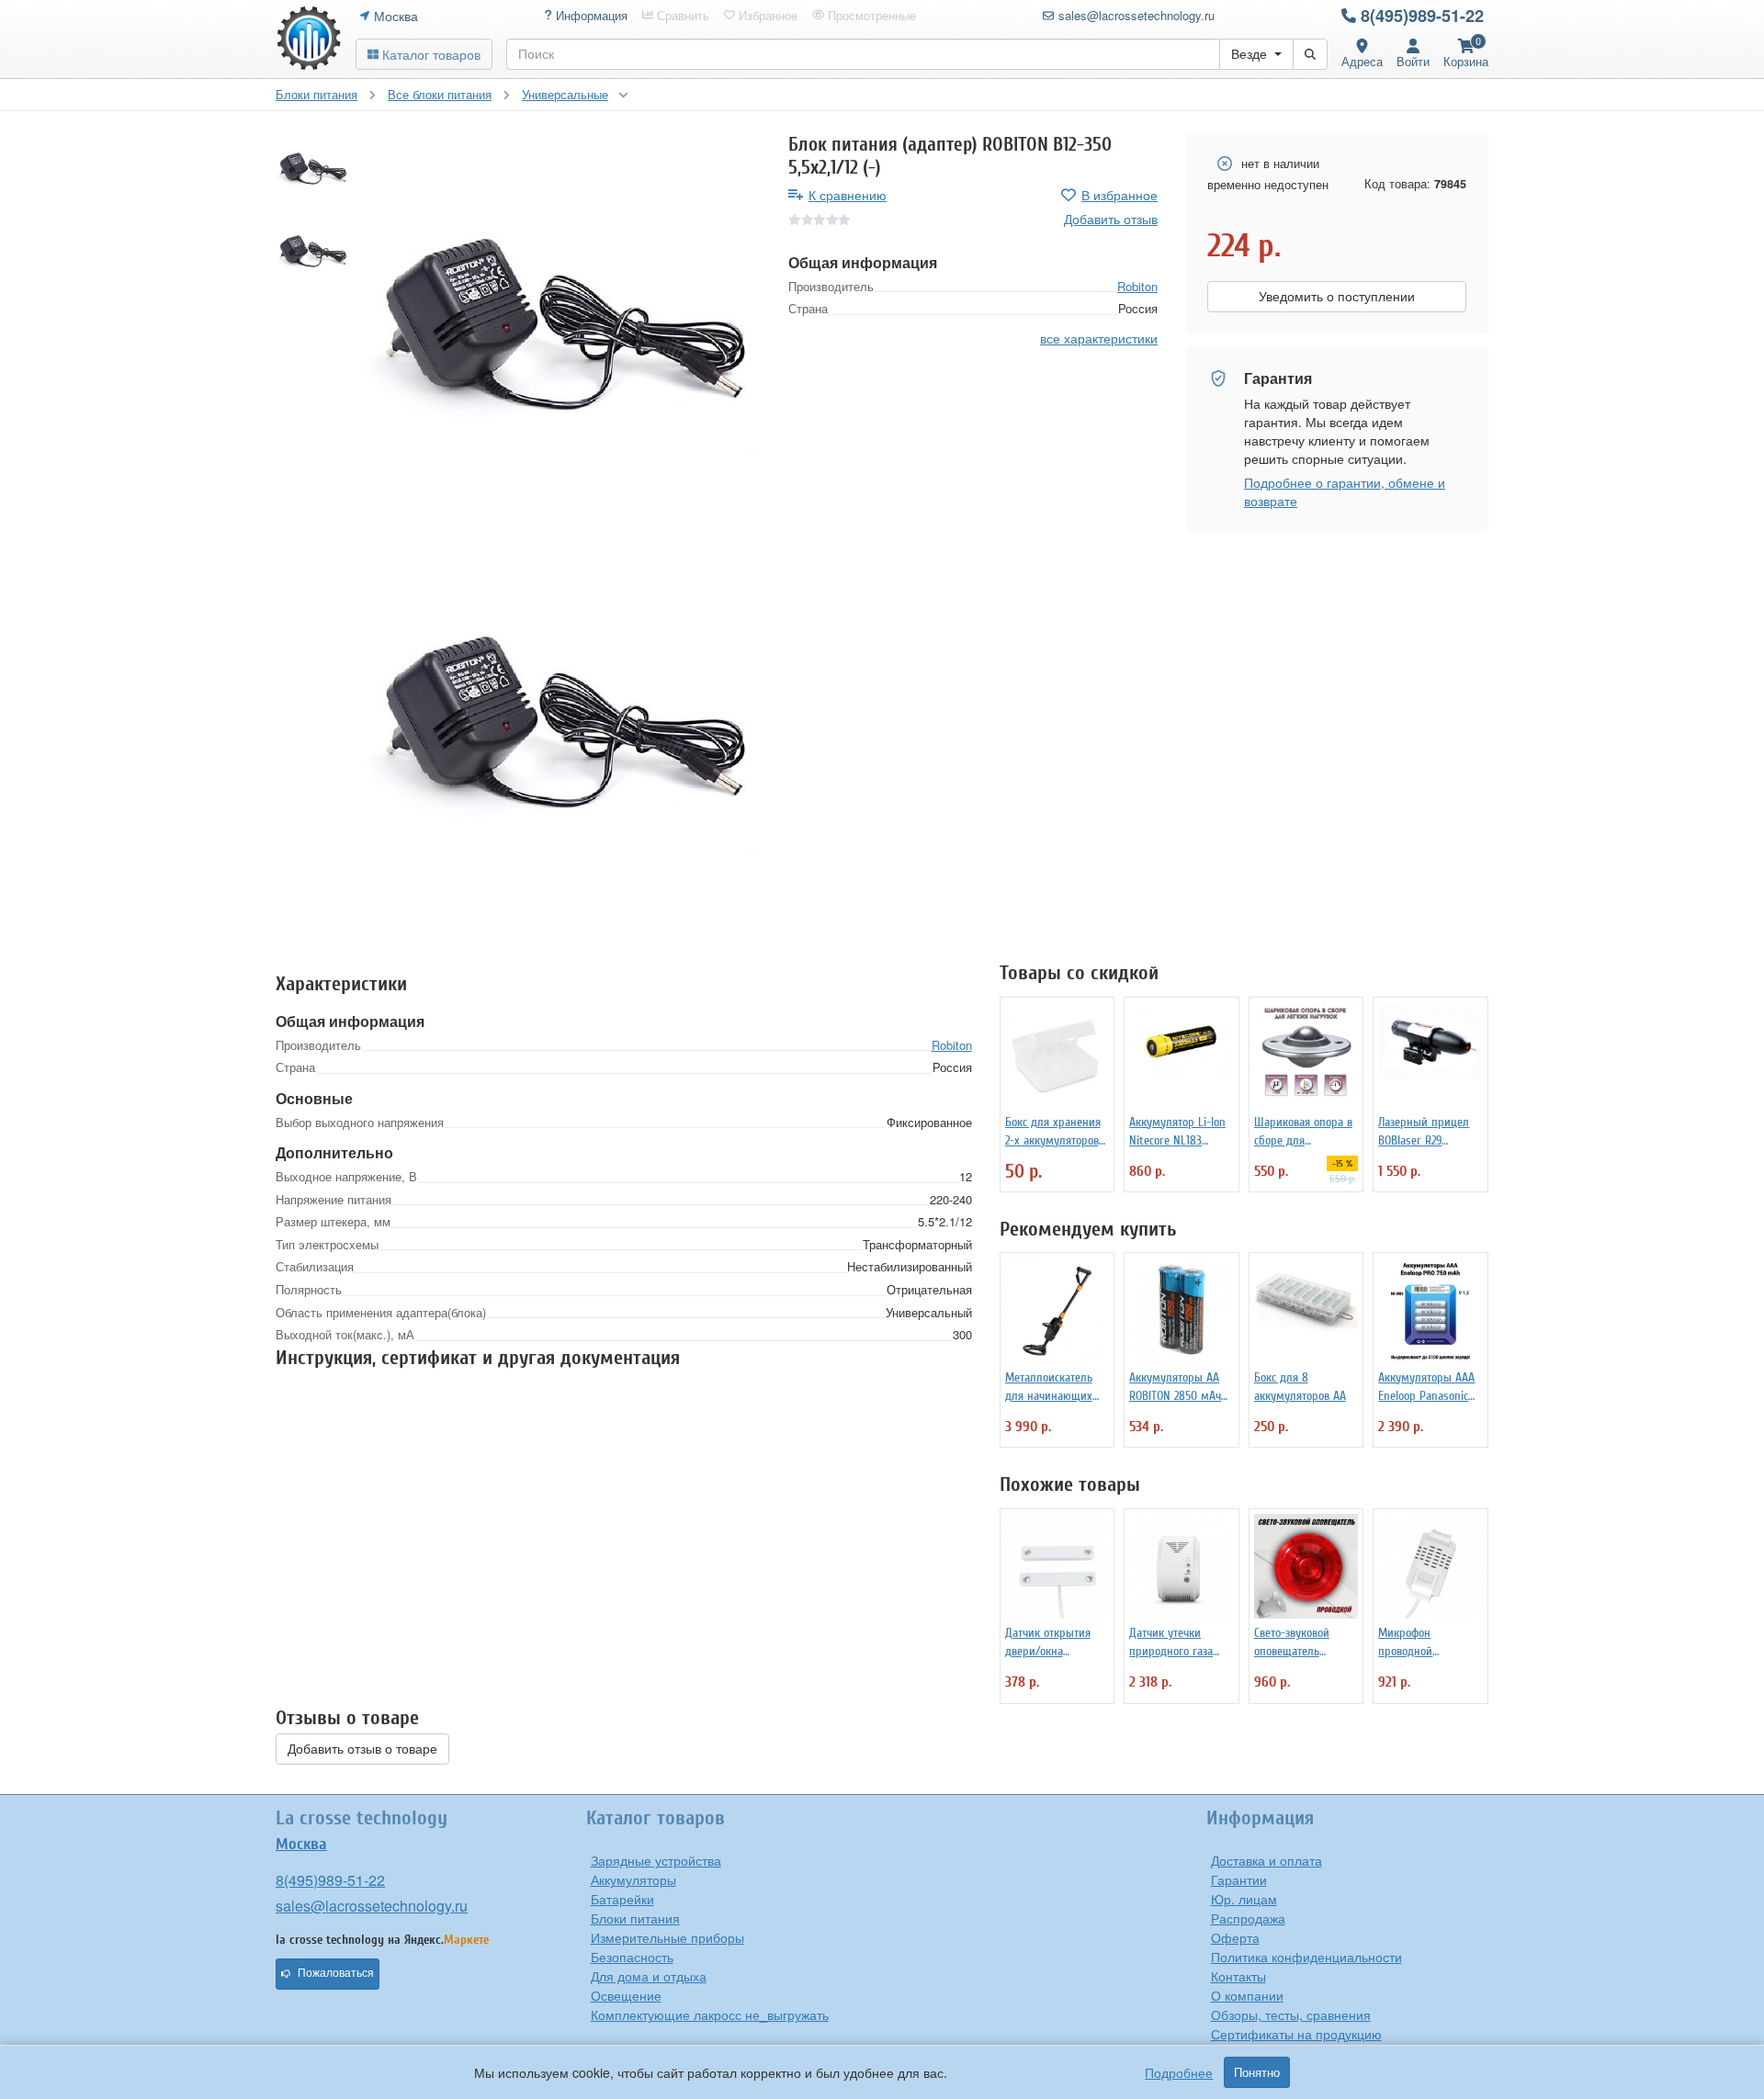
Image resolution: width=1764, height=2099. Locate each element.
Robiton (1137, 285)
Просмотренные (870, 16)
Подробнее (1179, 2072)
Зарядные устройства (656, 1860)
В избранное (1119, 195)
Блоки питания (635, 1918)
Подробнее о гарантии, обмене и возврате (1345, 491)
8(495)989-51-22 (1422, 16)
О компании (1247, 1995)
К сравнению (848, 195)
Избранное (766, 16)
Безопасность (632, 1957)
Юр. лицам (1244, 1899)
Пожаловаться (336, 1973)
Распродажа (1248, 1918)
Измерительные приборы (667, 1937)
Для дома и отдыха (649, 1976)
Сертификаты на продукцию (1296, 2034)
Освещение (626, 1995)
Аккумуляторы (633, 1879)
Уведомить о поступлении (1337, 297)
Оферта (1235, 1937)
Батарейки (622, 1899)
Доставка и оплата (1266, 1860)
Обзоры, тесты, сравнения (1291, 2014)
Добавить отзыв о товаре (362, 1749)
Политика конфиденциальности (1306, 1957)
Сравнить (681, 16)
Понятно (1257, 2072)
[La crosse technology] (309, 39)
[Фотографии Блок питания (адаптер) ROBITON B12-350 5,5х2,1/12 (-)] (562, 332)
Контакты (1238, 1976)
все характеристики (1099, 338)
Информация (590, 16)
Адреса (1362, 61)
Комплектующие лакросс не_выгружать (710, 2014)
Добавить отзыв (1111, 219)
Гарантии (1239, 1879)
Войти (1413, 61)
